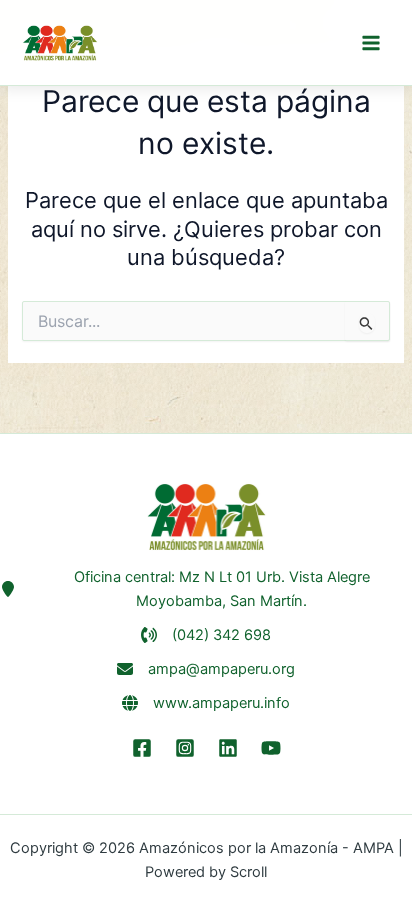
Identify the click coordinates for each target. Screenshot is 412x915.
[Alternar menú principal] (371, 43)
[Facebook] (142, 748)
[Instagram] (185, 748)
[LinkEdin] (228, 748)
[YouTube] (271, 748)
